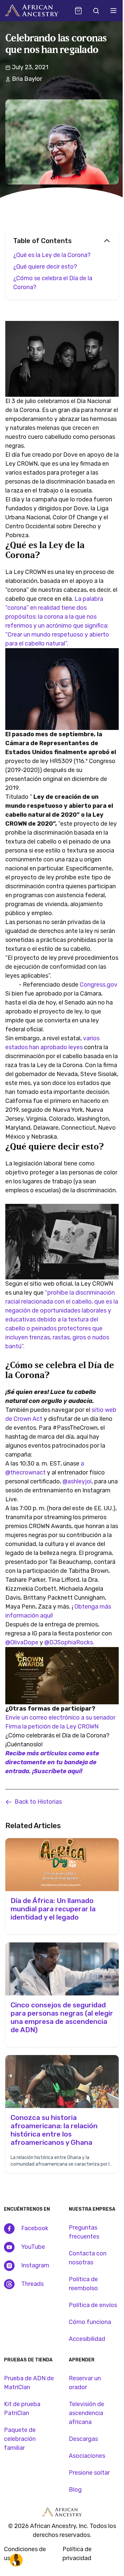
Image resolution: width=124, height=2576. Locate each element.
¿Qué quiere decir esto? (46, 267)
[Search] (96, 11)
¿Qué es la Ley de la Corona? (53, 255)
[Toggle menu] (113, 11)
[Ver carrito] (78, 11)
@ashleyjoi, (78, 1481)
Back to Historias (38, 1802)
